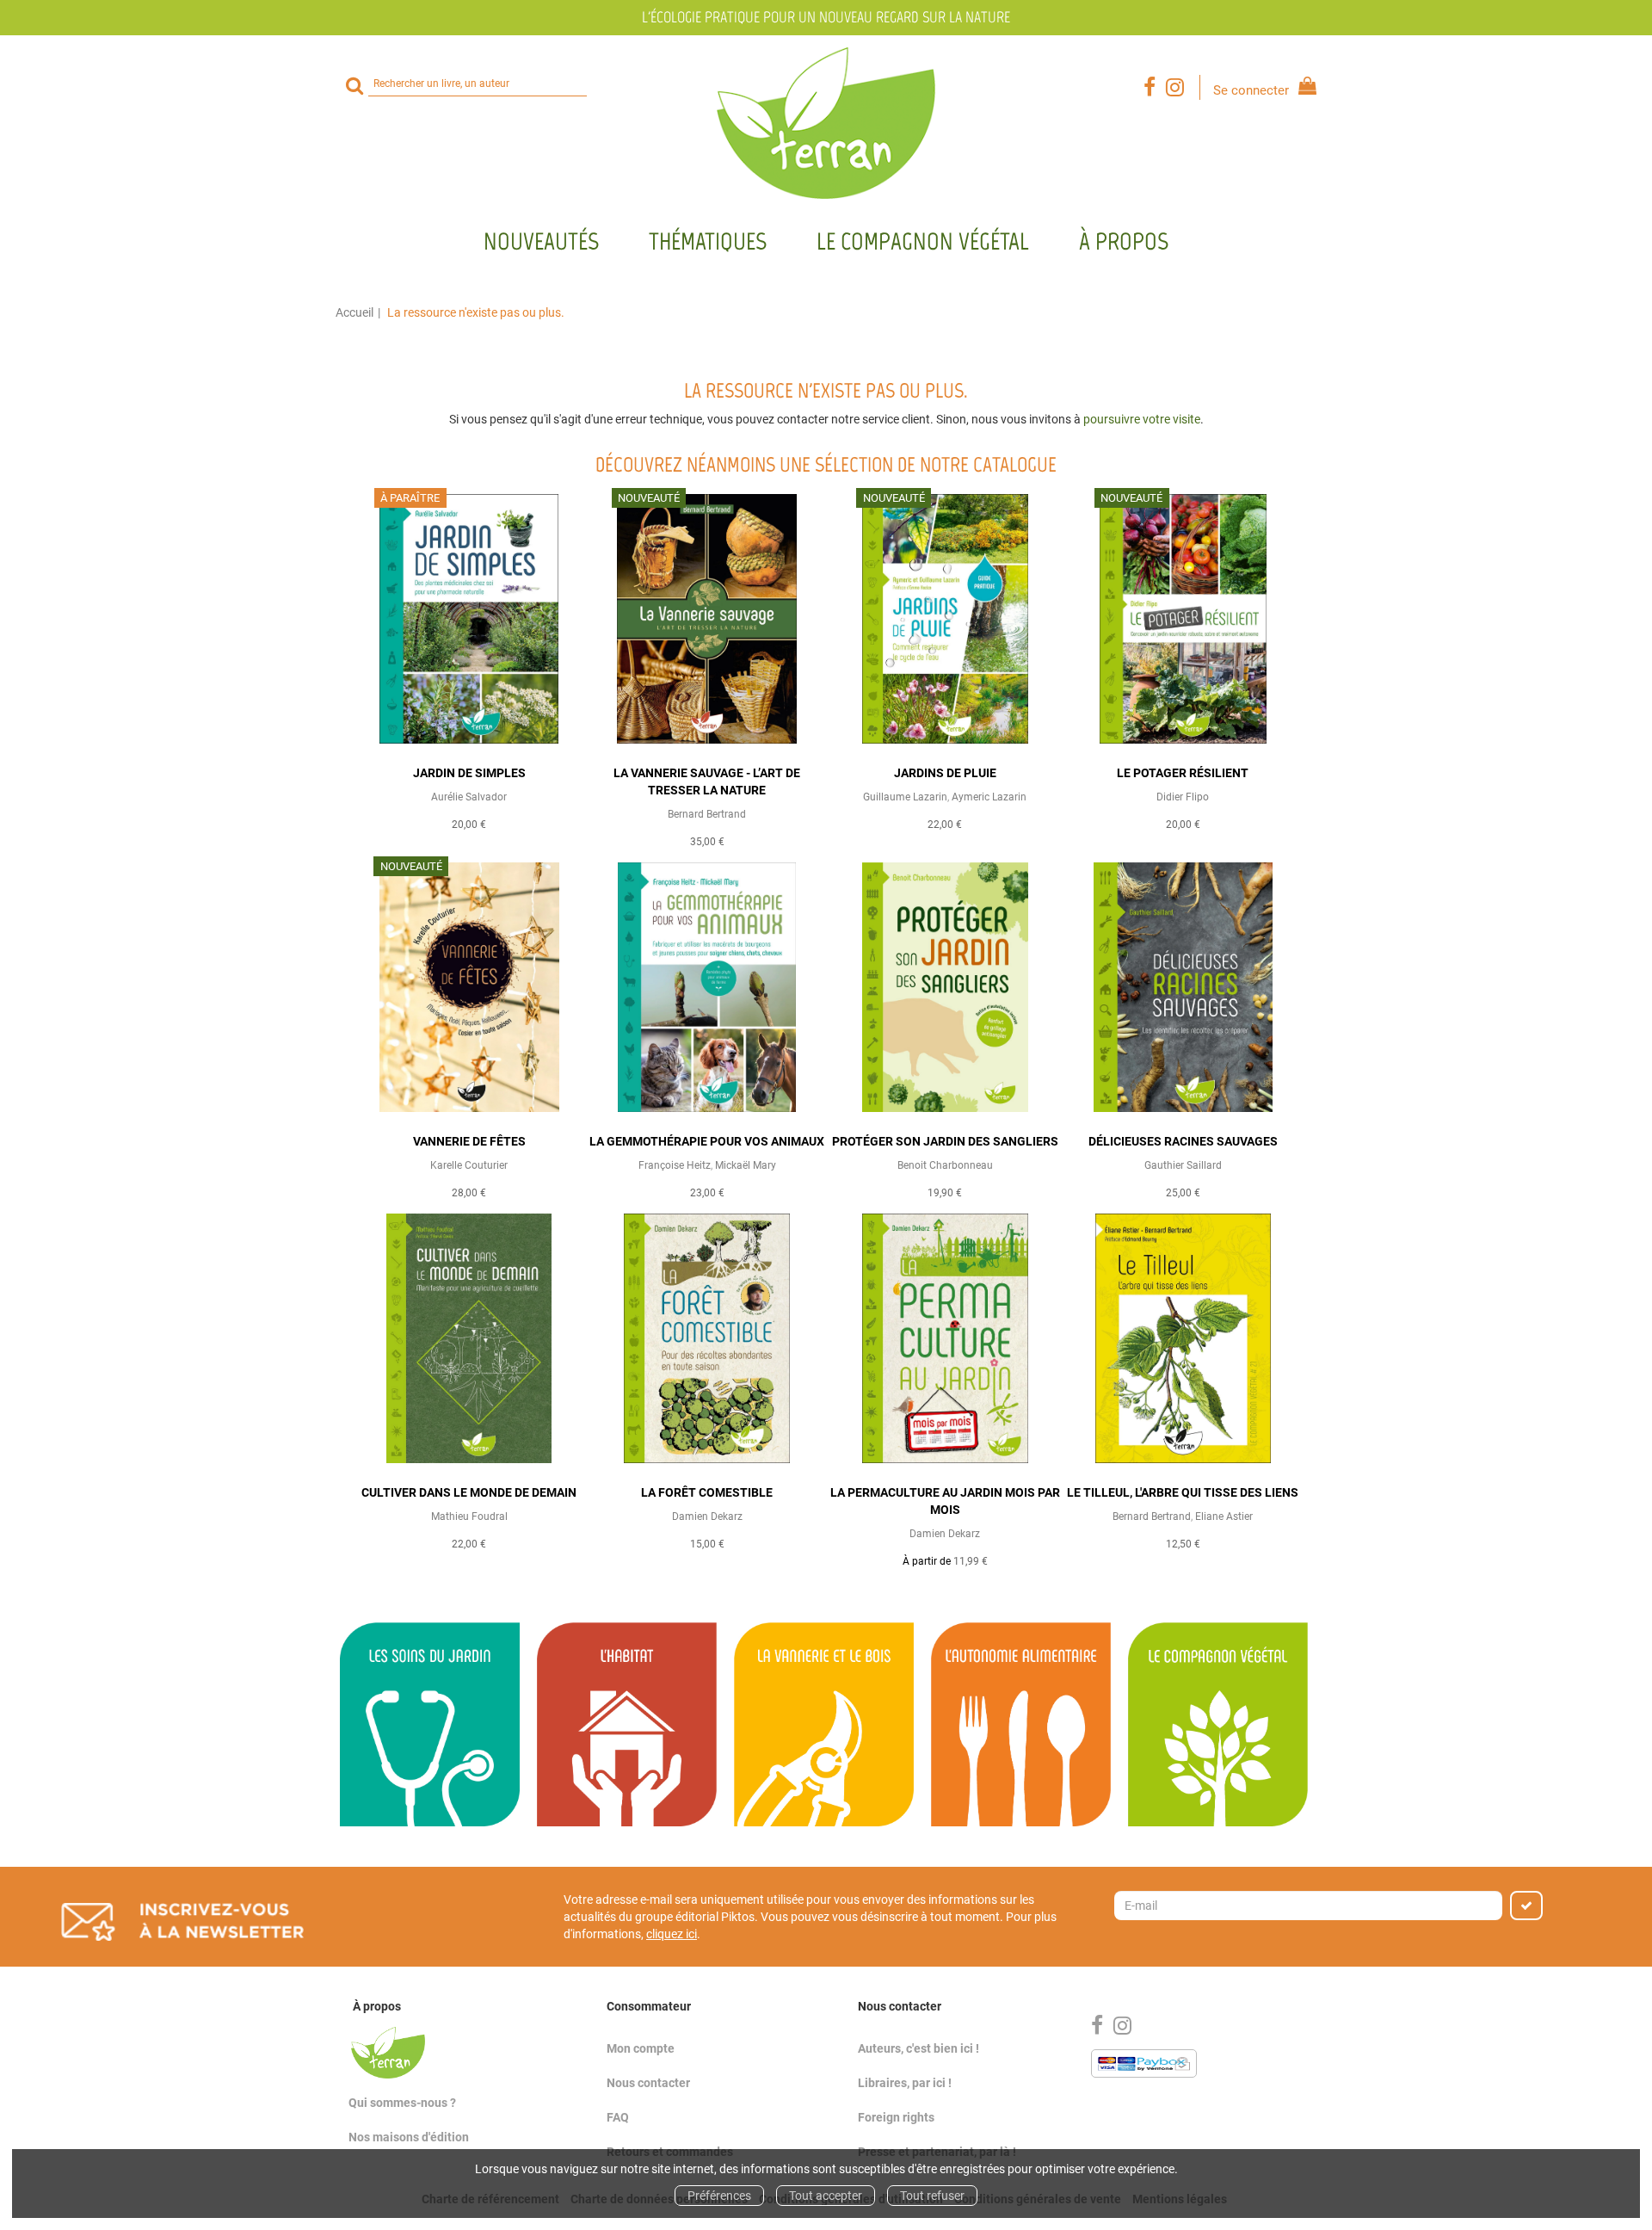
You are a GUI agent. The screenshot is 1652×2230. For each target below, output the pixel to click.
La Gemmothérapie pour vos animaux (707, 1141)
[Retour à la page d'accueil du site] (826, 123)
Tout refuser (932, 2196)
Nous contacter (648, 2083)
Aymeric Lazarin (989, 797)
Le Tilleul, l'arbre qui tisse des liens (1183, 1492)
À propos (1124, 241)
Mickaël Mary (746, 1165)
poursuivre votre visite (1142, 419)
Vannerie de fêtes (469, 1141)
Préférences (719, 2196)
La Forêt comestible (707, 1492)
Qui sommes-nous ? (402, 2103)
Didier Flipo (1183, 797)
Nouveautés (541, 241)
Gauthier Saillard (1183, 1165)
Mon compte (641, 2048)
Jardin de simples (469, 773)
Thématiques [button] (708, 241)
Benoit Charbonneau (945, 1165)
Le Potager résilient (1183, 773)
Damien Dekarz (707, 1517)
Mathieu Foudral (469, 1517)
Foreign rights (896, 2117)
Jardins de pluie (945, 773)
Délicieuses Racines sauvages (1183, 1141)
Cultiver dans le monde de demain (469, 1492)
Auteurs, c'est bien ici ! (918, 2048)
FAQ (618, 2117)
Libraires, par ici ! (905, 2083)
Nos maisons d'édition (409, 2137)
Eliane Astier (1224, 1517)
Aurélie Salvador (469, 797)
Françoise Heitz (675, 1165)
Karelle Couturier (469, 1165)
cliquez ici (672, 1934)
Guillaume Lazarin (905, 797)
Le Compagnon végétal (923, 241)
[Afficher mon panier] (1304, 88)
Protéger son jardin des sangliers (945, 1141)
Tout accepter (826, 2196)
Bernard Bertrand (707, 814)
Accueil (354, 312)
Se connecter (1251, 90)
